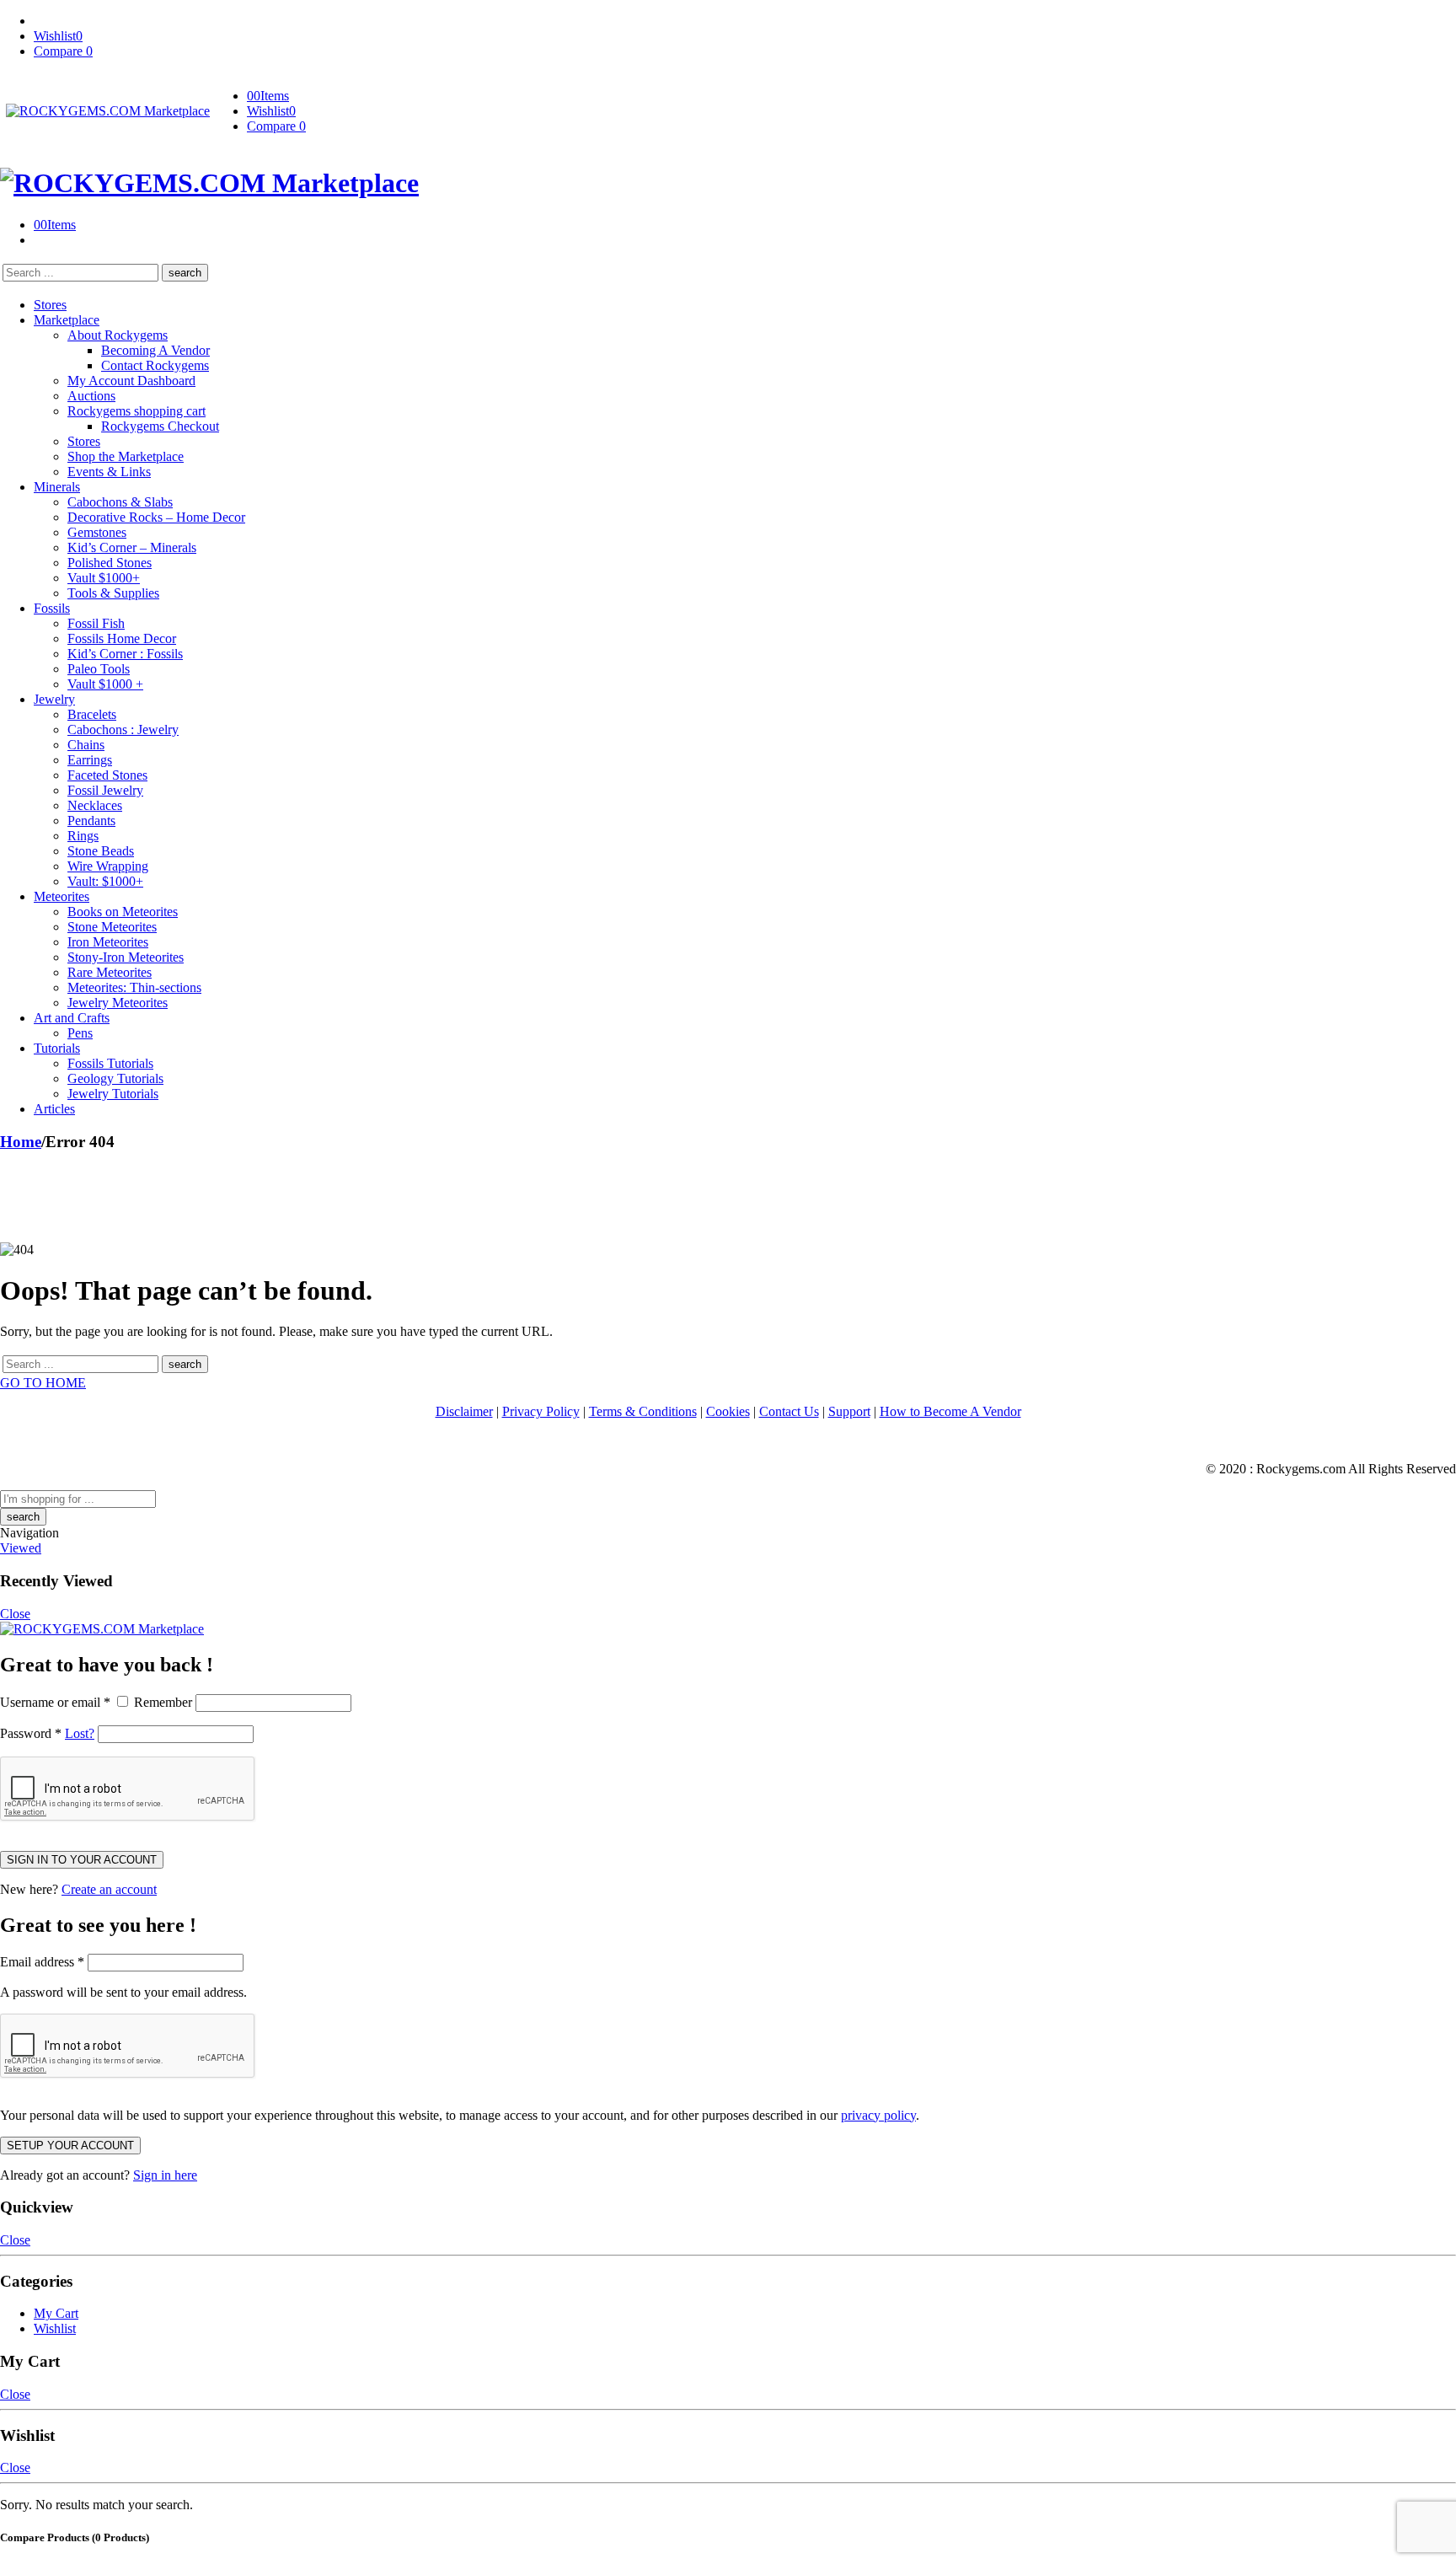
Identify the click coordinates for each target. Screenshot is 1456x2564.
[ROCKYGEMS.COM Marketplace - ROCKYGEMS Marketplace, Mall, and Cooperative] (108, 111)
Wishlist (55, 2328)
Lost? (80, 1733)
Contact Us (789, 1411)
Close (15, 1614)
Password (31, 1733)
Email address (42, 1962)
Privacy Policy (541, 1411)
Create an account (109, 1889)
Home (21, 1142)
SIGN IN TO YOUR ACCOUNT (82, 1860)
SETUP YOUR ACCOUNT (70, 2146)
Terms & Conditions (643, 1411)
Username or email (55, 1702)
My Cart (56, 2313)
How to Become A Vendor (950, 1411)
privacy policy (878, 2115)
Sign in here (165, 2175)
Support (849, 1411)
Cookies (728, 1411)
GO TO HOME (43, 1383)
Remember (163, 1702)
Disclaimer (464, 1411)
